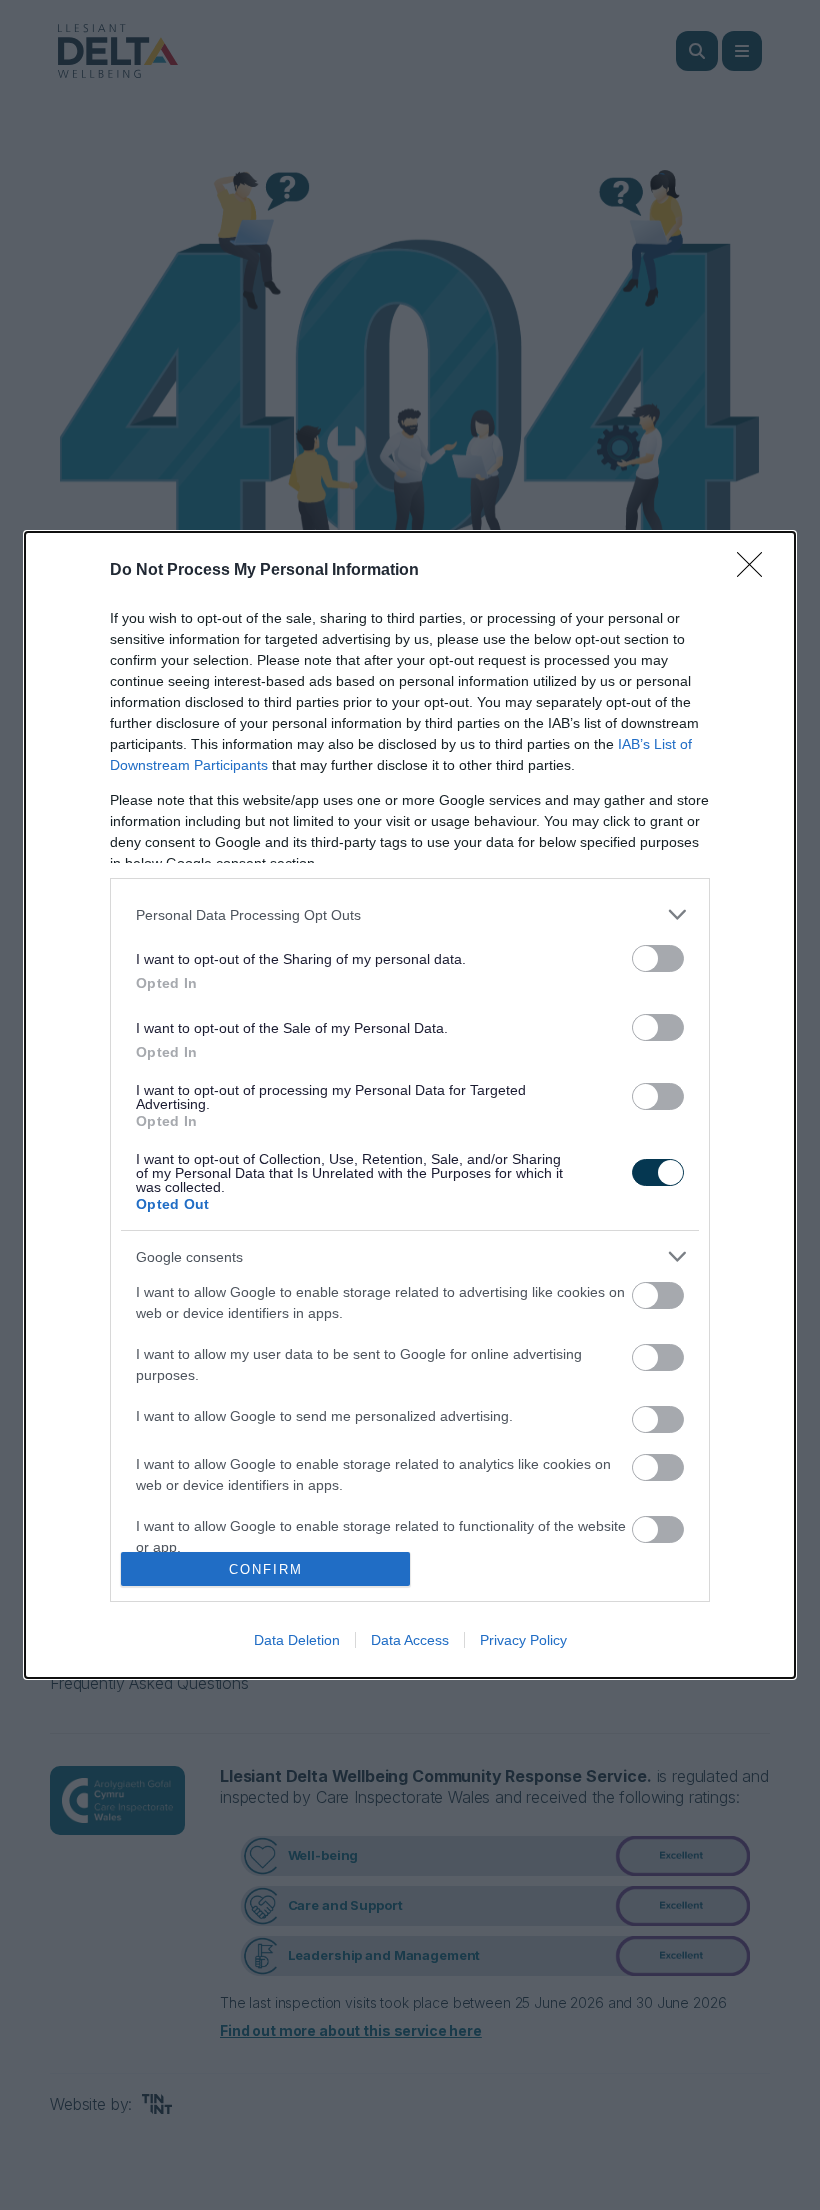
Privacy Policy (523, 1640)
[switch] (658, 958)
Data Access (410, 1640)
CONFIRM (266, 1569)
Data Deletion (297, 1640)
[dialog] (410, 1105)
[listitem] (410, 914)
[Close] (756, 571)
